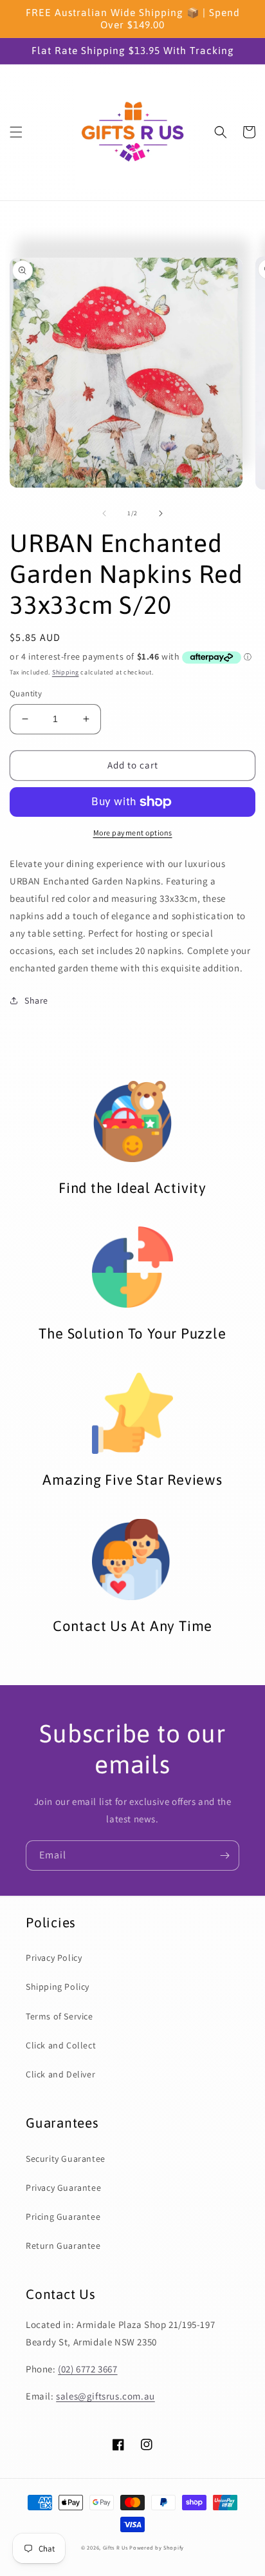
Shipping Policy (58, 1987)
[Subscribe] (224, 1856)
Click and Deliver (60, 2074)
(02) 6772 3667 (87, 2369)
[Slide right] (161, 513)
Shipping (66, 672)
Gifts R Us (115, 2547)
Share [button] (36, 1000)
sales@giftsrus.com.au (105, 2396)
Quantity (26, 693)
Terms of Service (59, 2016)
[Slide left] (104, 513)
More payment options (133, 833)
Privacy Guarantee (63, 2188)
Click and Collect (61, 2045)
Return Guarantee (63, 2246)
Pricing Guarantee (63, 2217)
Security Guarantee (66, 2159)
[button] (16, 132)
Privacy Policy (54, 1958)
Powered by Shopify (157, 2547)
